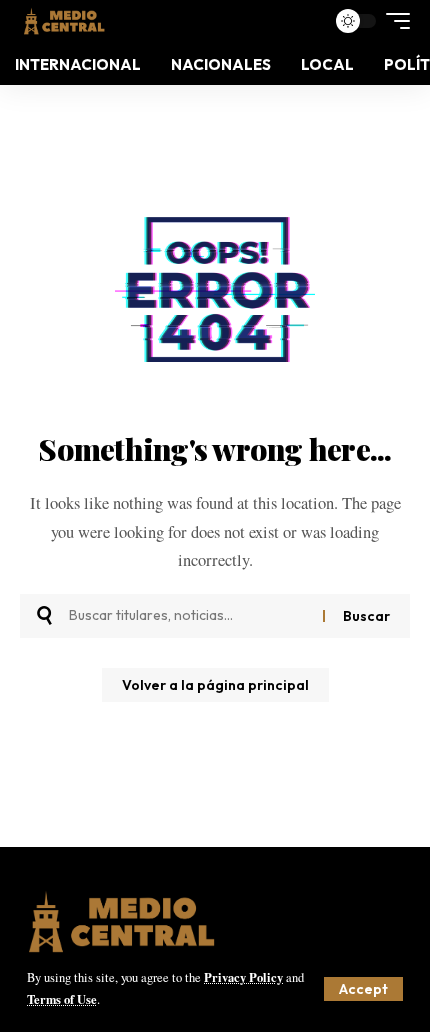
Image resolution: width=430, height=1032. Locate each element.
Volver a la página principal (215, 685)
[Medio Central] (63, 21)
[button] (363, 989)
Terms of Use (62, 999)
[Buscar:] (188, 616)
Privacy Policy (243, 977)
